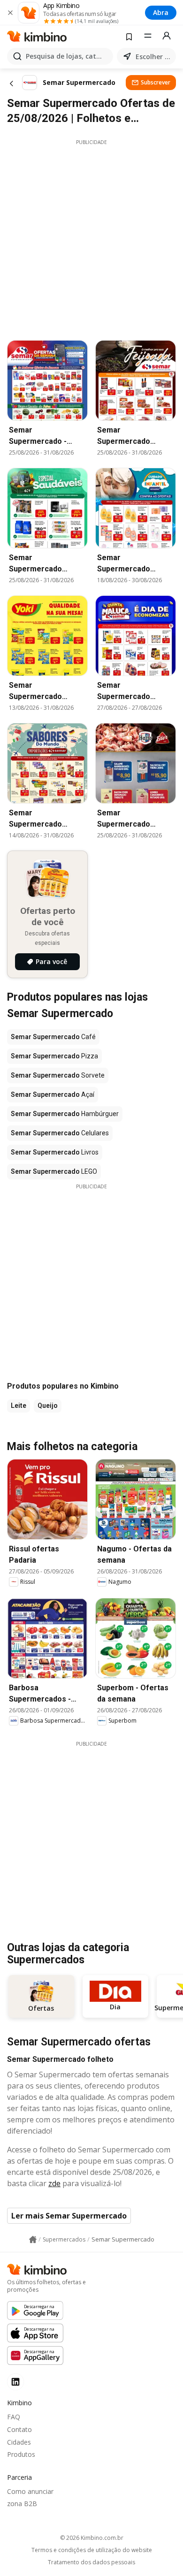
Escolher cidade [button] (154, 57)
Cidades (19, 2442)
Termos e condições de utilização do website (92, 2550)
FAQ (14, 2417)
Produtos (21, 2454)
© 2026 (92, 2538)
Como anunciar (30, 2491)
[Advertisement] (91, 237)
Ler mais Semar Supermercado (69, 2216)
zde (54, 2183)
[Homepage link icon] (33, 2240)
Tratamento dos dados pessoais (91, 2562)
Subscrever (156, 82)
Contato (19, 2429)
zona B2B (22, 2504)
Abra (161, 12)
